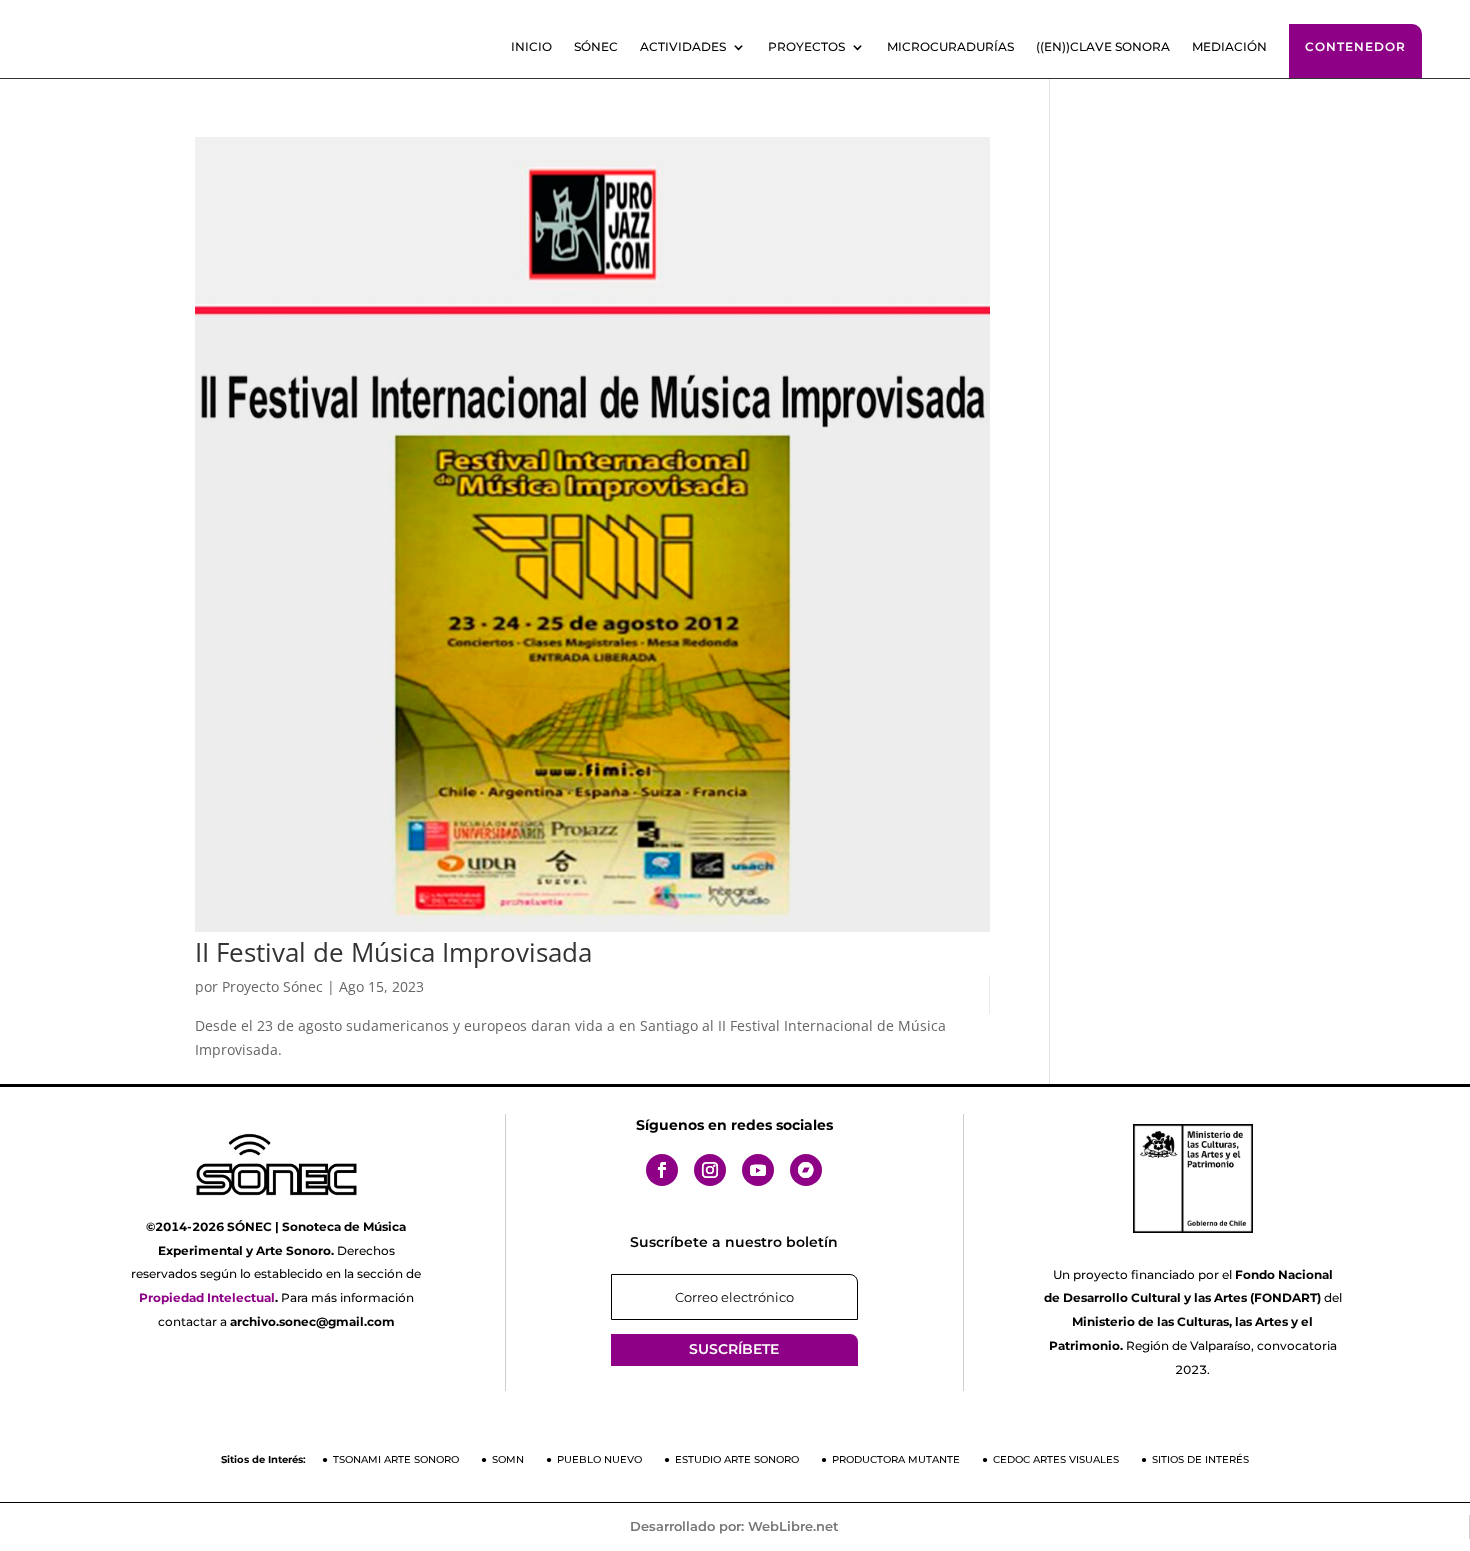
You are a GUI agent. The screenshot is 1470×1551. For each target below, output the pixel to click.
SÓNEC (596, 47)
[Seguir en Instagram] (710, 1170)
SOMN (508, 1459)
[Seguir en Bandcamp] (806, 1170)
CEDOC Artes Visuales (1056, 1459)
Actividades (683, 47)
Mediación (1229, 47)
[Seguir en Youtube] (758, 1170)
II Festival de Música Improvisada (393, 952)
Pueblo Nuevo (599, 1459)
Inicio (531, 47)
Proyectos (806, 47)
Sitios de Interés (1200, 1459)
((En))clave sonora (1103, 47)
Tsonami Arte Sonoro (396, 1459)
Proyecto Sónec (272, 986)
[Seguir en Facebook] (662, 1170)
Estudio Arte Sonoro (737, 1459)
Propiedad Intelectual (207, 1297)
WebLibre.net (793, 1526)
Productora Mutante (896, 1459)
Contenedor (1355, 46)
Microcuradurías (950, 47)
